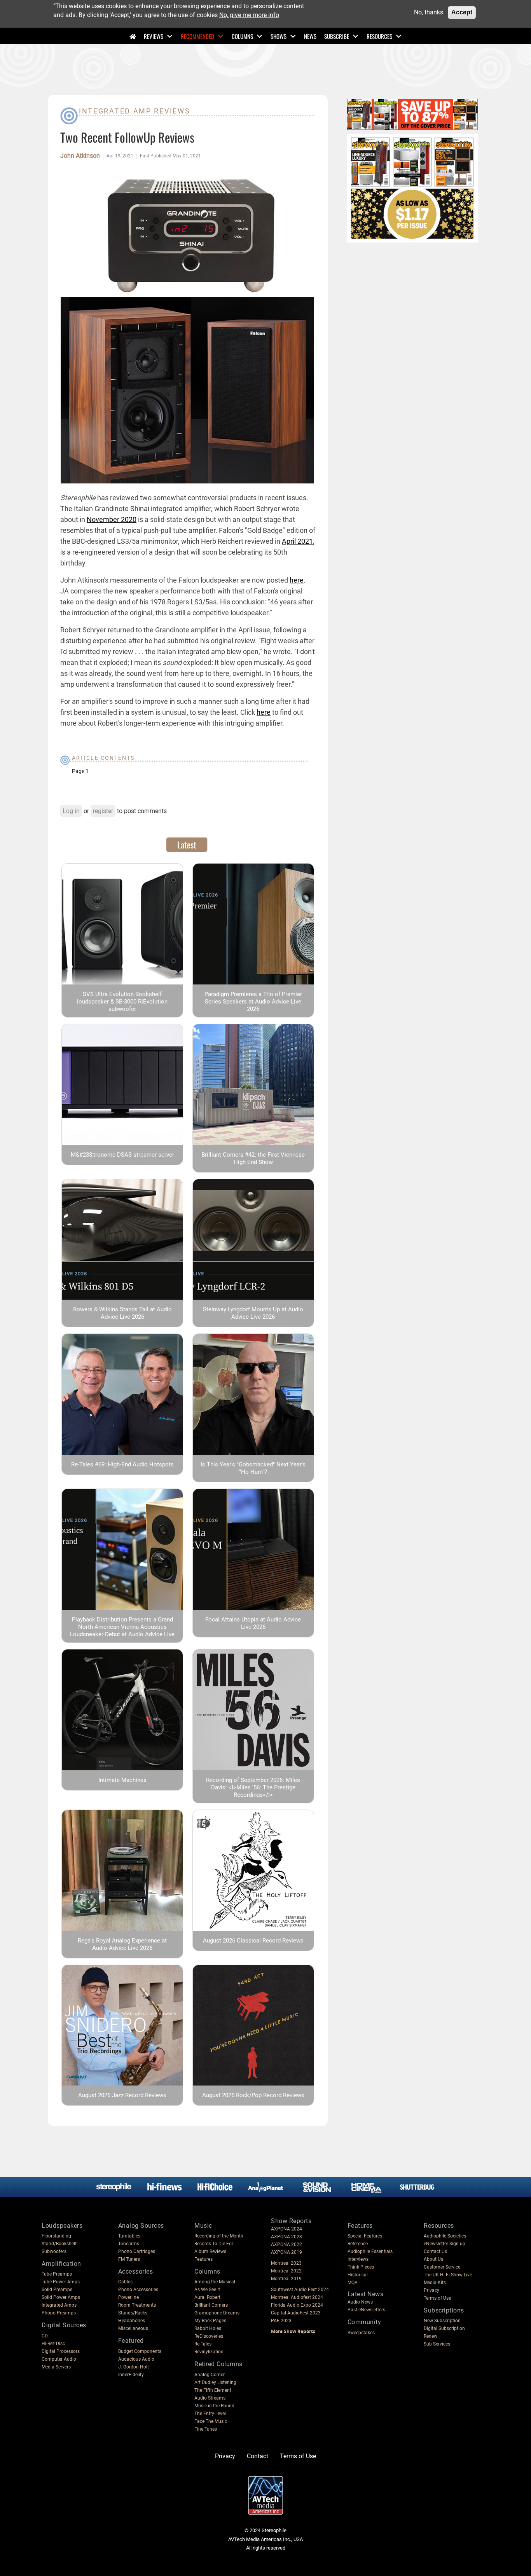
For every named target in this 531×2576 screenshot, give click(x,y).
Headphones (132, 2321)
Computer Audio (59, 2359)
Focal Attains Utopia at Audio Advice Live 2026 (253, 1623)
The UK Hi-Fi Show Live (448, 2275)
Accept (462, 12)
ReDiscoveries (209, 2336)
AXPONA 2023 (286, 2237)
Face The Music (211, 2421)
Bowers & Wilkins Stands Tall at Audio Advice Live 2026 (122, 1313)
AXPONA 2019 (286, 2252)
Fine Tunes (206, 2429)
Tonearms (129, 2244)
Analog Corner (210, 2375)
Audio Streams (210, 2398)
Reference (358, 2244)
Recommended (197, 36)
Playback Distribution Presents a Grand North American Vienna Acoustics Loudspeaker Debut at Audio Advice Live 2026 (122, 1631)
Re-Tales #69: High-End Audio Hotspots (122, 1464)
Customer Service (442, 2267)
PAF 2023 (281, 2321)
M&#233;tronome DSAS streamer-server (122, 1155)
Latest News (366, 2294)
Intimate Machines (122, 1780)
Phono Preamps (59, 2313)
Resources (379, 36)
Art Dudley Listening (215, 2382)
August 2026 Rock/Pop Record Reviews (253, 2095)
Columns (242, 36)
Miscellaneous (133, 2328)
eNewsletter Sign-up (445, 2244)
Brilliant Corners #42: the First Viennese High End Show (253, 1158)
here (297, 580)
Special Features (365, 2236)
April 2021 (297, 541)
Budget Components (140, 2351)
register (103, 811)
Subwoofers (54, 2251)
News (310, 36)
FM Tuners (129, 2259)
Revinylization (209, 2352)
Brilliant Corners (211, 2305)
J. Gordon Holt (134, 2367)
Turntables (129, 2236)
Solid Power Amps (61, 2297)
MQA (353, 2283)
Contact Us (435, 2251)
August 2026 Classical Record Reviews (253, 1941)
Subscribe (337, 36)
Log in (71, 811)
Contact (258, 2456)
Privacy (431, 2290)
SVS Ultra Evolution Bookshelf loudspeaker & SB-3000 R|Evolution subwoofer (122, 1002)
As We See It (207, 2290)
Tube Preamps (57, 2274)
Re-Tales (203, 2344)
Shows (279, 36)
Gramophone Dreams (217, 2313)
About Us (433, 2259)
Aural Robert (207, 2297)
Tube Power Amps (61, 2282)
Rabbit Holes (208, 2328)
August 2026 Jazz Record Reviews (122, 2095)
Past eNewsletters (366, 2310)
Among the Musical (215, 2282)
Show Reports (291, 2221)
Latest (187, 845)
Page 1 (80, 771)
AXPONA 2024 (286, 2229)
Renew (431, 2336)
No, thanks (429, 12)
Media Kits (435, 2283)
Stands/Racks (133, 2313)
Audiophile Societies (445, 2236)
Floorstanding (56, 2236)
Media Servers (56, 2367)
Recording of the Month (219, 2236)
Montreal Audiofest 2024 (297, 2297)
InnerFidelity (131, 2375)
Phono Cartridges (137, 2251)
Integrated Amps (59, 2305)
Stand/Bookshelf (59, 2244)
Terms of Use (437, 2298)
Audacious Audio (136, 2359)
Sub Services (437, 2344)
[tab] (187, 845)
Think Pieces (361, 2267)
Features (203, 2259)
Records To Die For (214, 2244)
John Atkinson (80, 156)
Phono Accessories (138, 2290)
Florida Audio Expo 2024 (297, 2305)
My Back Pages (210, 2321)
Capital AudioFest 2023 (296, 2313)
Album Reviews (210, 2251)
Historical (358, 2275)
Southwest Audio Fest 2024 (300, 2290)
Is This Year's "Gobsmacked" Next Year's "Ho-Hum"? (253, 1468)
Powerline (128, 2297)
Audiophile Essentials (370, 2251)
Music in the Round (214, 2406)
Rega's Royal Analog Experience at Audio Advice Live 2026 (122, 1944)
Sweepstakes (361, 2333)
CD (45, 2336)
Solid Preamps (57, 2290)
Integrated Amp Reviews (134, 111)
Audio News (360, 2302)
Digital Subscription (444, 2328)
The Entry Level (210, 2414)
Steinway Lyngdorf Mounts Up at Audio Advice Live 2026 (253, 1313)
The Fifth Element (213, 2390)
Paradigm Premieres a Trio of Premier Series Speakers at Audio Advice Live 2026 (253, 1002)
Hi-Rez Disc (53, 2344)
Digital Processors (61, 2351)
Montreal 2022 (286, 2271)
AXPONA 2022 (286, 2244)
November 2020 (112, 519)
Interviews (358, 2259)
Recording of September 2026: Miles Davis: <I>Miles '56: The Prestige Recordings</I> (253, 1787)
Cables (125, 2282)
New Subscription (442, 2321)
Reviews (154, 36)
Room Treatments (137, 2305)
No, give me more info (249, 15)
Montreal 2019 (286, 2279)
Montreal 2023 (286, 2263)
